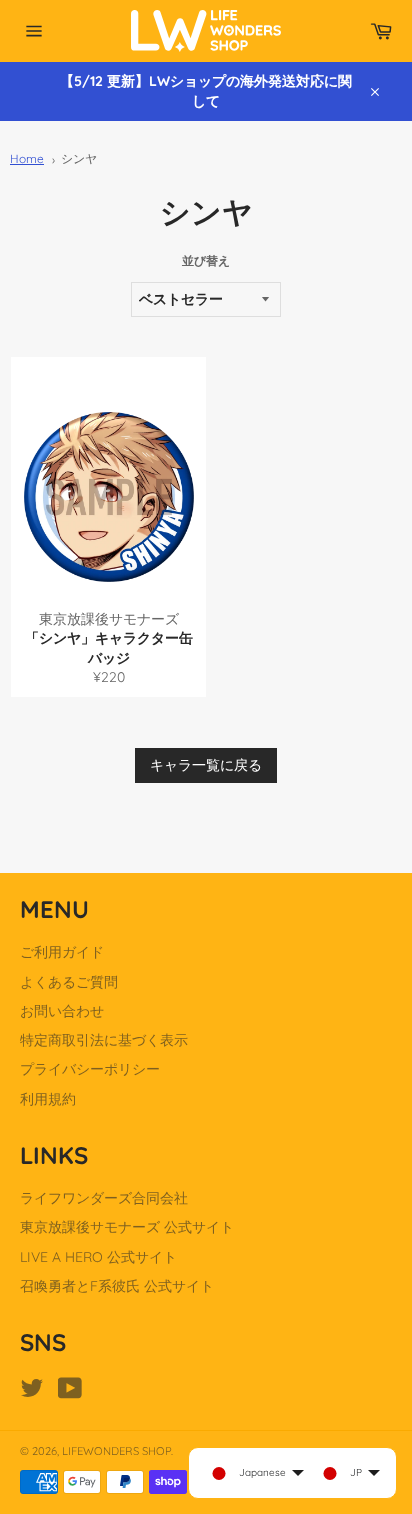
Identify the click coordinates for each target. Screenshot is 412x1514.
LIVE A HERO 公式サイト (98, 1257)
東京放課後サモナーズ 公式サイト (127, 1227)
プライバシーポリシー (90, 1069)
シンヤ (79, 158)
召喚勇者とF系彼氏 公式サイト (117, 1286)
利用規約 (48, 1099)
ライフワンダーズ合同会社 (104, 1198)
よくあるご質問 (69, 982)
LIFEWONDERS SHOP (116, 1451)
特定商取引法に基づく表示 (104, 1040)
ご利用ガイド (62, 952)
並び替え (206, 260)
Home (27, 158)
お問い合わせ (62, 1011)
